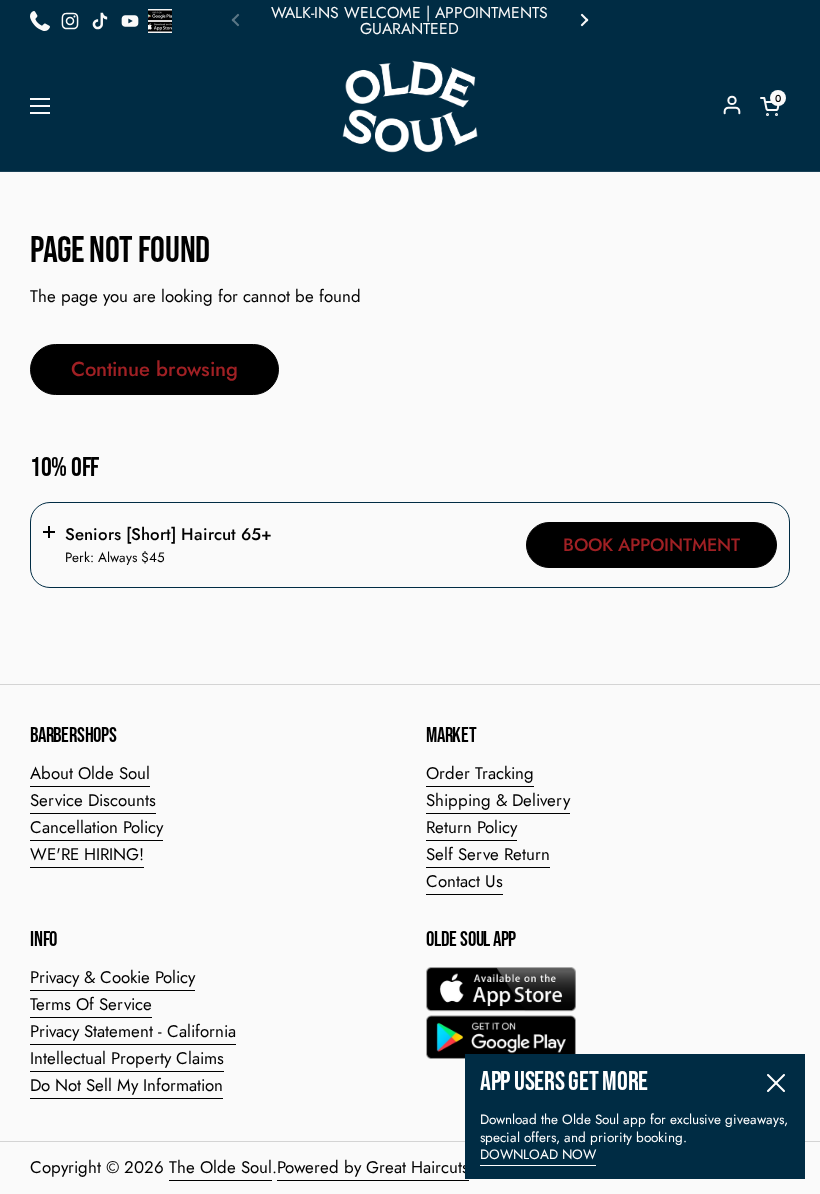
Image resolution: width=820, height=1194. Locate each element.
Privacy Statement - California (133, 1031)
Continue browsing (154, 369)
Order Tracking (480, 773)
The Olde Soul (220, 1167)
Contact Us (464, 881)
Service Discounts (93, 800)
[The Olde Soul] (410, 107)
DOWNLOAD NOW (538, 1154)
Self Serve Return (488, 854)
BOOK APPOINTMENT (651, 545)
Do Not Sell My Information (126, 1085)
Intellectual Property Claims (127, 1058)
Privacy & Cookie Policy (112, 977)
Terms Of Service (91, 1004)
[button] (770, 106)
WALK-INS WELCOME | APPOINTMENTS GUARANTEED (409, 21)
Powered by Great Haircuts (373, 1167)
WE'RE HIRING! (87, 854)
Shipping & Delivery (498, 800)
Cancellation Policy (96, 827)
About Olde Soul (90, 773)
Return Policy (471, 827)
